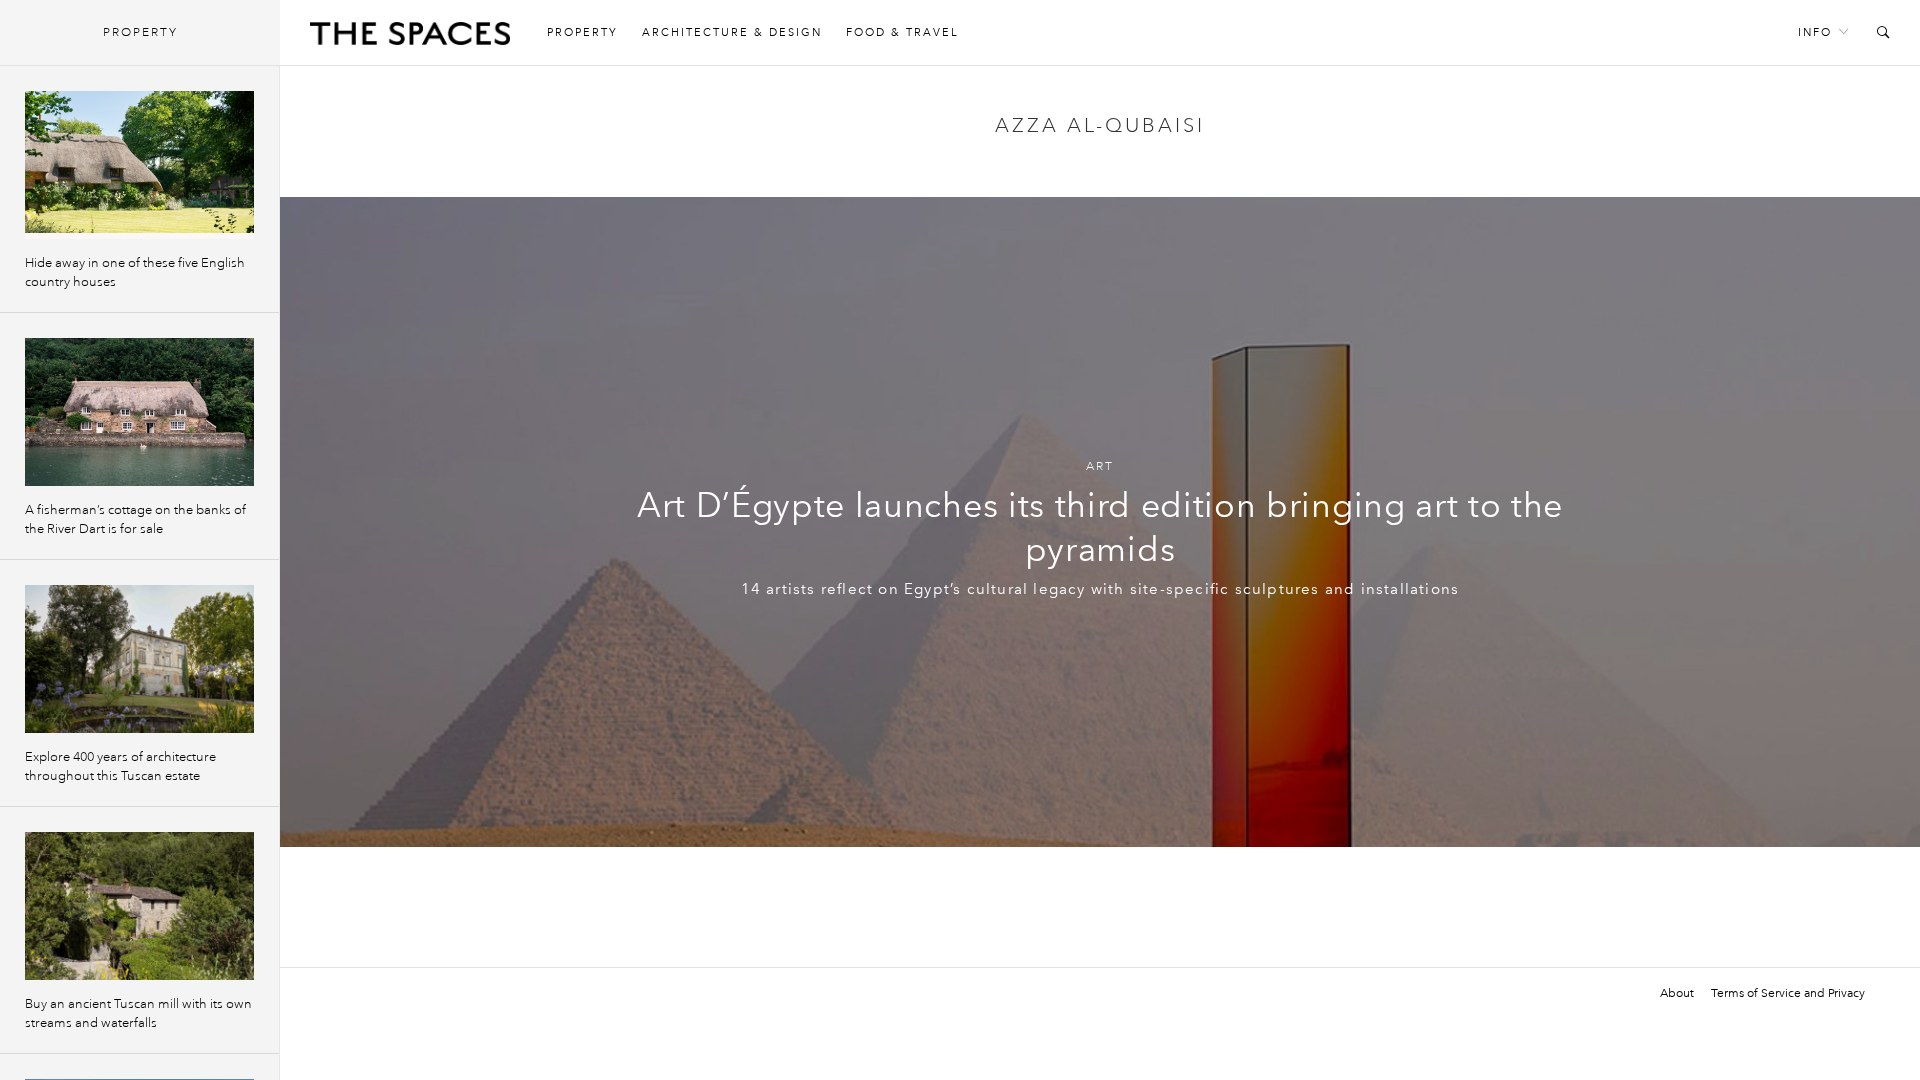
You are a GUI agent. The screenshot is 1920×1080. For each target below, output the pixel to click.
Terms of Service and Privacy (1788, 993)
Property (582, 32)
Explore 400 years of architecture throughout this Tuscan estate (120, 766)
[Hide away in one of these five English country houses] (139, 165)
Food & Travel (902, 32)
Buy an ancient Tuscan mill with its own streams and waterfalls (138, 1013)
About (1677, 993)
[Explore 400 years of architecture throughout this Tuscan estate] (139, 659)
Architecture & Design (732, 32)
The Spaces (410, 38)
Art (1100, 466)
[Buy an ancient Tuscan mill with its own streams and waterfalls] (139, 906)
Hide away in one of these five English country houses (135, 272)
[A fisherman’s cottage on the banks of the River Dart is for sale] (139, 412)
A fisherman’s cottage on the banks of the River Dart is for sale (135, 519)
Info (1815, 32)
